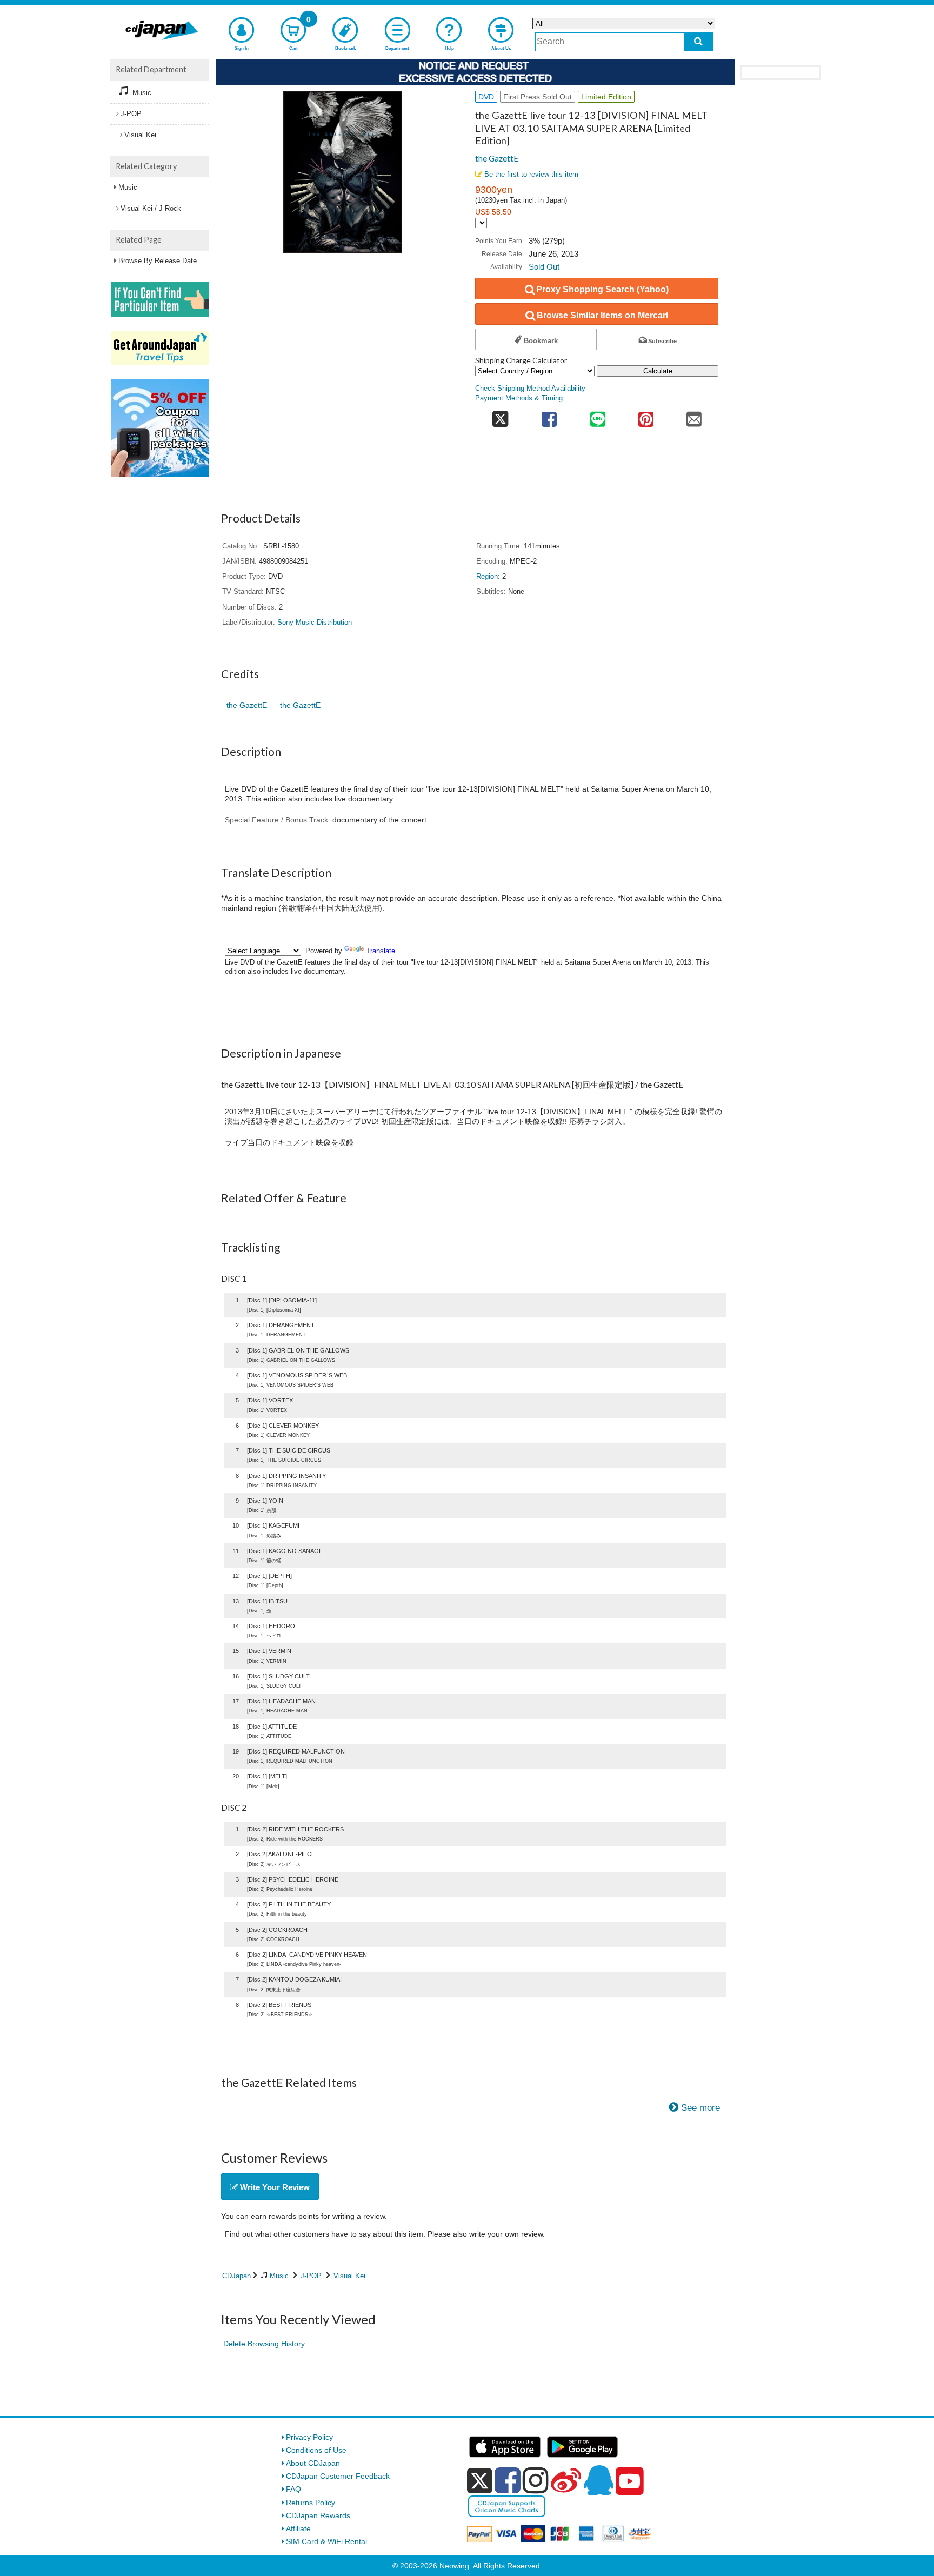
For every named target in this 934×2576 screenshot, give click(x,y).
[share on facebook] (549, 416)
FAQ (293, 2489)
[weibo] (566, 2480)
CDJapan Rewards (318, 2515)
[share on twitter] (500, 416)
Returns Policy (311, 2503)
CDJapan (236, 2276)
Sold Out (544, 267)
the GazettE (497, 158)
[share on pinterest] (646, 416)
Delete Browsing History (264, 2344)
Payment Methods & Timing (519, 398)
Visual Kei (349, 2276)
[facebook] (508, 2480)
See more (700, 2108)
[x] (480, 2481)
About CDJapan (313, 2463)
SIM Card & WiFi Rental (326, 2541)
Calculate (658, 371)
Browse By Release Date (158, 261)
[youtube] (630, 2481)
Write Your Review (274, 2187)
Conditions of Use (316, 2450)
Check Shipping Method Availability (530, 389)
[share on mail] (694, 416)
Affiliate (298, 2528)
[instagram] (536, 2480)
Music (279, 2276)
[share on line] (598, 416)
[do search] (699, 42)
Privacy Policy (309, 2437)
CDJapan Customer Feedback (338, 2476)
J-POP (311, 2276)
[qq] (598, 2480)
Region (487, 577)
